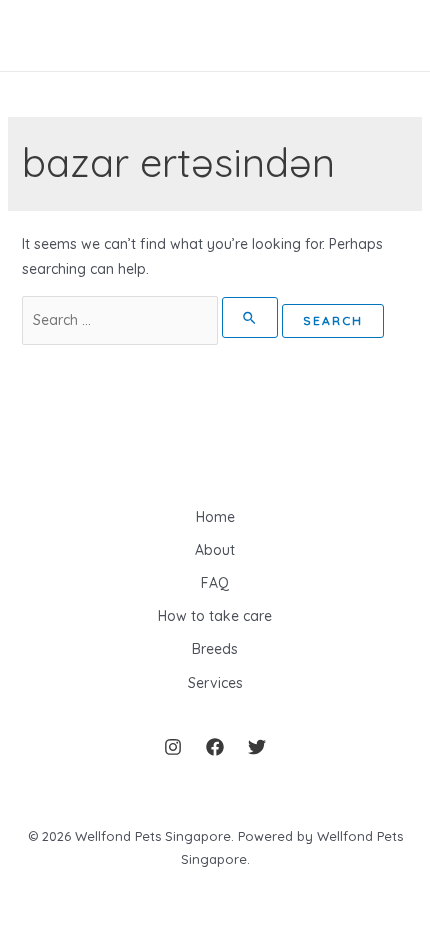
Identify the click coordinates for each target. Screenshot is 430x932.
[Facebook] (215, 747)
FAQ (215, 583)
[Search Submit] (250, 317)
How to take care (215, 616)
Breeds (215, 649)
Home (215, 517)
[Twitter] (257, 747)
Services (215, 683)
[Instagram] (173, 747)
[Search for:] (152, 320)
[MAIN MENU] (44, 35)
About (215, 550)
